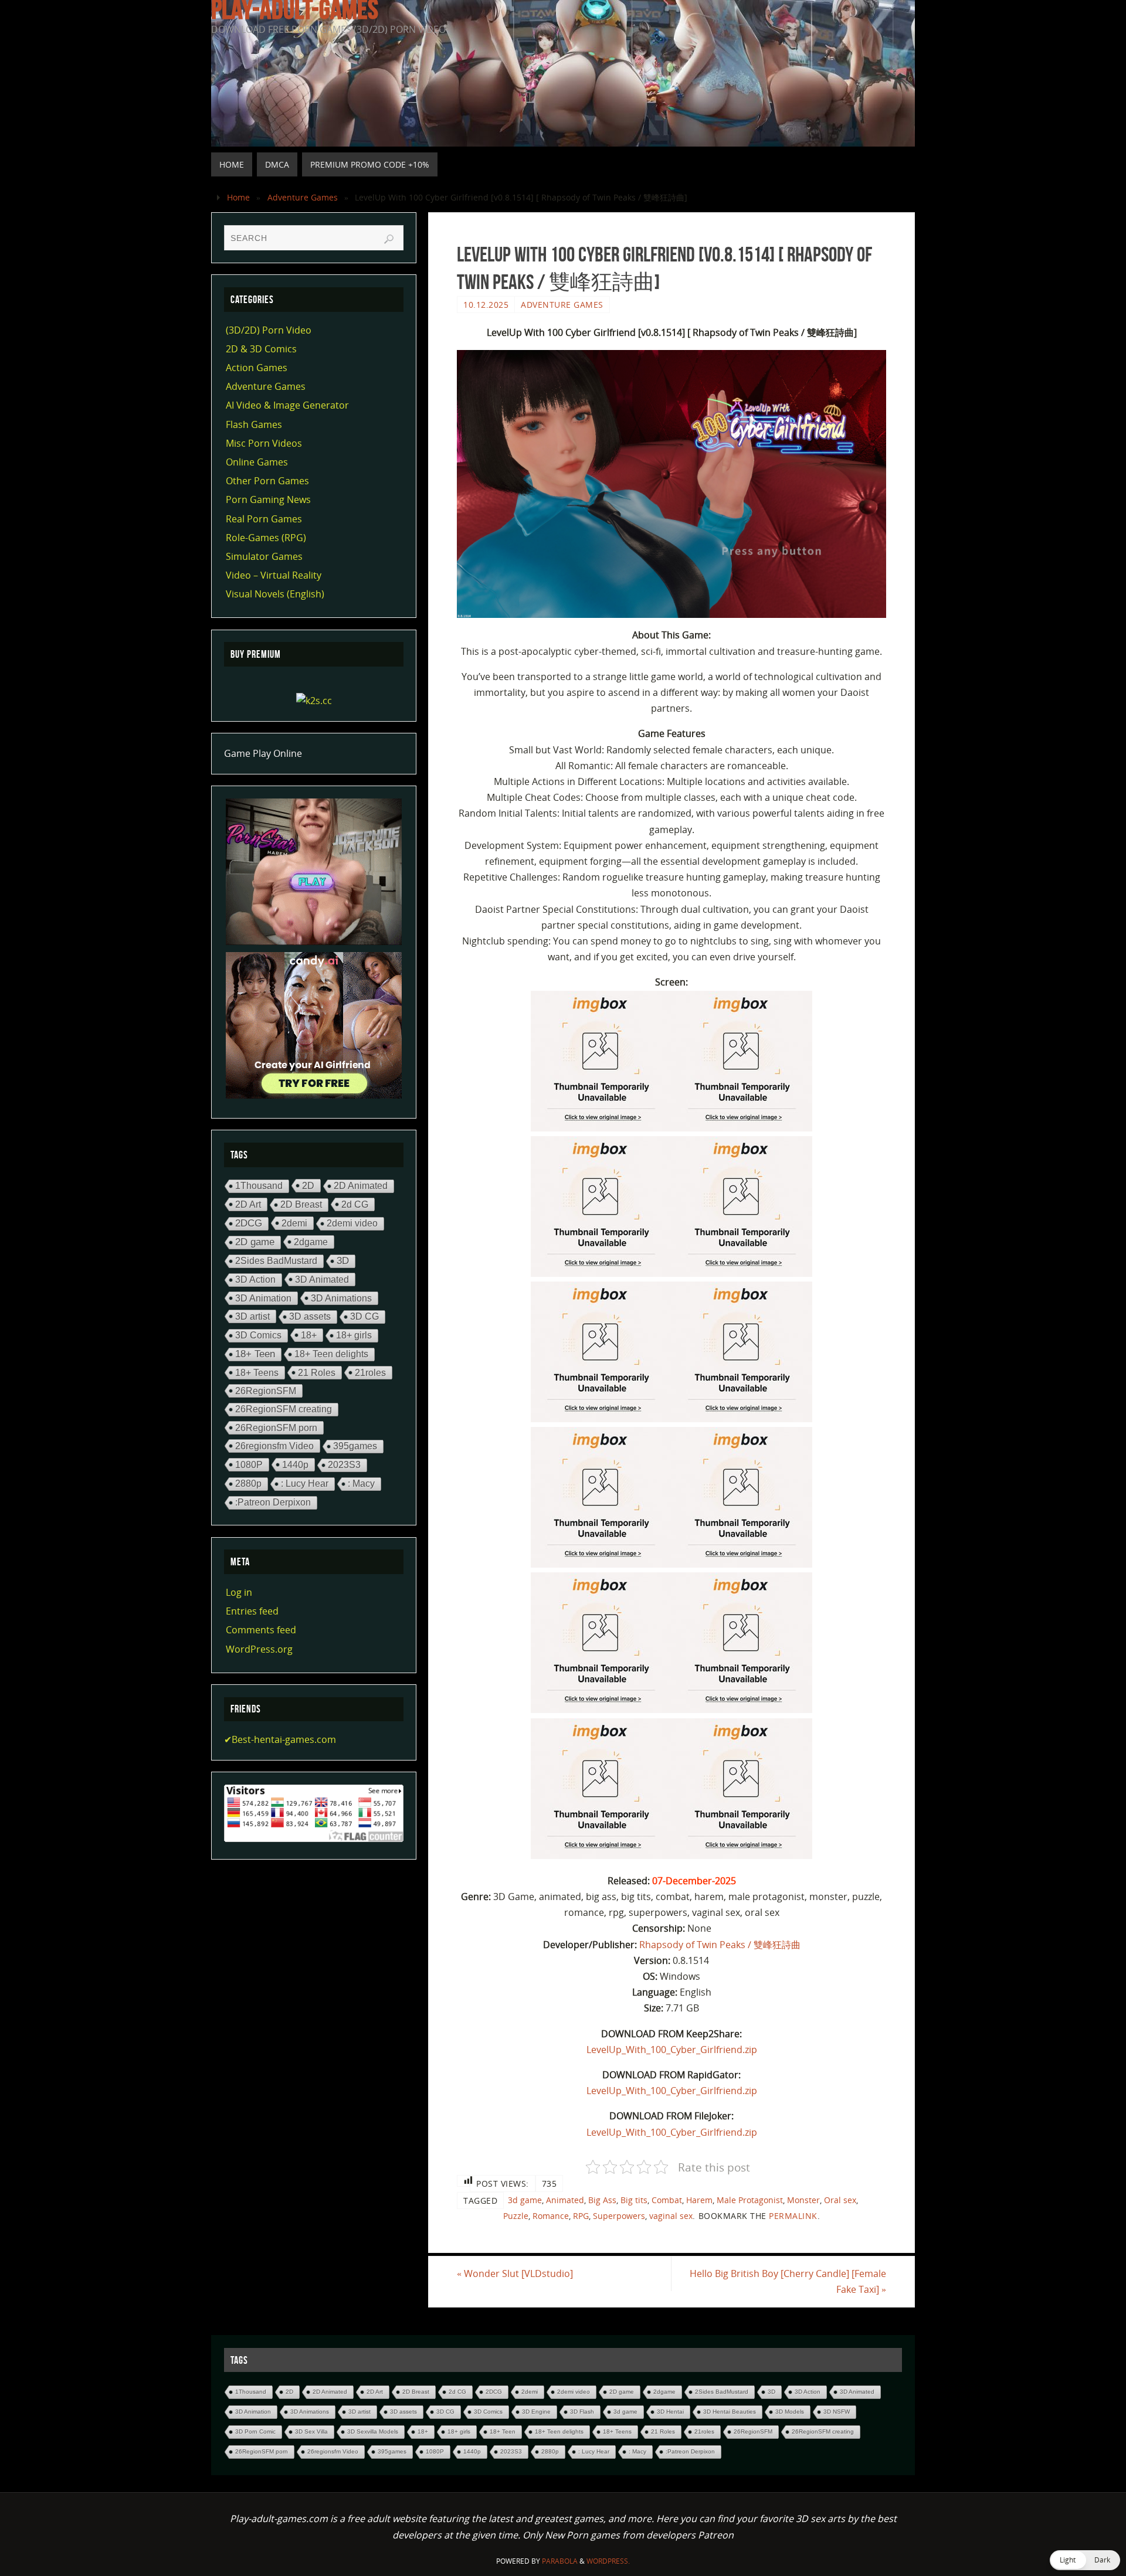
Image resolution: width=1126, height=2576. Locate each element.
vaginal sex (671, 2216)
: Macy (361, 1484)
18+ (309, 1335)
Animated (565, 2200)
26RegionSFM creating (284, 1409)
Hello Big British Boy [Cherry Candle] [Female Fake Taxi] (788, 2281)
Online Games (257, 462)
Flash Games (254, 424)
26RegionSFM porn (276, 1428)
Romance (551, 2216)
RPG (581, 2216)
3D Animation (263, 1298)
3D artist (252, 1316)
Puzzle (516, 2216)
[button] (1085, 2560)
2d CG (355, 1204)
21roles (370, 1372)
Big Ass (602, 2200)
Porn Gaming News (268, 499)
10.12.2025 (486, 305)
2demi (294, 1223)
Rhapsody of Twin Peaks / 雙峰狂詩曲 (720, 1945)
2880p (248, 1484)
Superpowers (619, 2216)
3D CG (364, 1316)
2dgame (311, 1242)
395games (355, 1446)
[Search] (389, 239)
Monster (803, 2200)
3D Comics (258, 1335)
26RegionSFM (266, 1391)
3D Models (790, 2412)
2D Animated (361, 1186)
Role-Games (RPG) (266, 538)
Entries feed (252, 1611)
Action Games (257, 368)
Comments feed (261, 1630)
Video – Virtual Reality (274, 575)
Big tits (634, 2200)
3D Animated (322, 1279)
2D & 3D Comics (261, 349)
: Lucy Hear (305, 1484)
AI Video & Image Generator (287, 405)
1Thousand (259, 1186)
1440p (295, 1464)
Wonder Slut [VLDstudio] (515, 2273)
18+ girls (354, 1335)
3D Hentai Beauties (730, 2412)
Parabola (560, 2561)
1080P (249, 1464)
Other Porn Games (267, 481)
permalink (793, 2216)
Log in (239, 1592)
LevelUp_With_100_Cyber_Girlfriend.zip (672, 2050)
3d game (525, 2200)
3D (343, 1261)
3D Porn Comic (255, 2431)
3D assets (310, 1316)
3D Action (255, 1279)
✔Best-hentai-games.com (280, 1739)
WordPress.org (259, 1649)
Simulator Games (264, 556)
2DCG (249, 1223)
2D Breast (301, 1204)
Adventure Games (303, 197)
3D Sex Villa (311, 2431)
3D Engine (536, 2412)
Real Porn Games (264, 519)
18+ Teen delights (331, 1354)
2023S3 (344, 1465)
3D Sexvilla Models (373, 2431)
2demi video (352, 1223)
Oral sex (840, 2200)
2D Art (248, 1204)
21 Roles (317, 1372)
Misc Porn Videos (264, 443)
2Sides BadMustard (276, 1261)
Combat (667, 2200)
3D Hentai (670, 2412)
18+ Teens (257, 1372)
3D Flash (582, 2412)
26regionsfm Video (274, 1446)
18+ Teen (255, 1354)
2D (308, 1185)
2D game (255, 1242)
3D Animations (341, 1298)
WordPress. (608, 2561)
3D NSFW (837, 2412)
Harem (699, 2200)
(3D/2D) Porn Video (269, 330)
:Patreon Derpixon (273, 1502)
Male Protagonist (750, 2200)
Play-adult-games (295, 9)
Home (238, 197)
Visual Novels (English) (275, 594)
